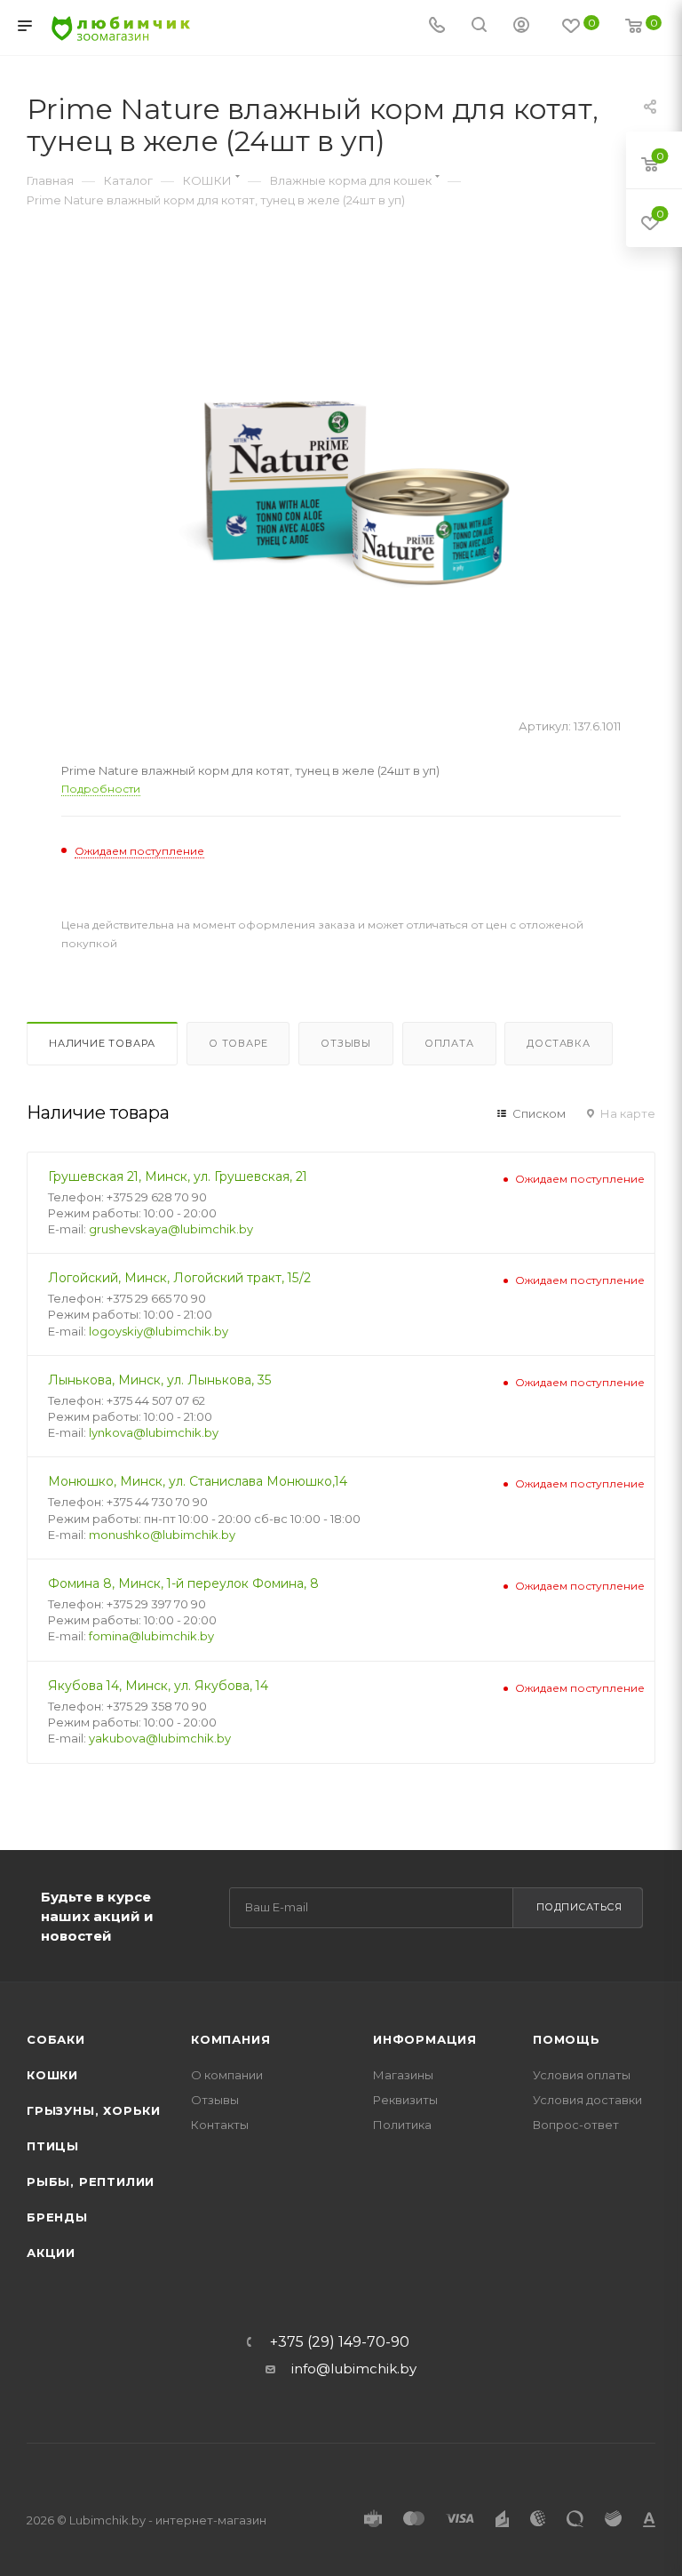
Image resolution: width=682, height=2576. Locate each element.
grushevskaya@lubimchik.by (171, 1229)
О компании (227, 2075)
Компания (230, 2039)
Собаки (56, 2039)
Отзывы (346, 1043)
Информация (425, 2039)
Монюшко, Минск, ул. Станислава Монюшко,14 (198, 1481)
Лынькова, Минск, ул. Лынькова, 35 (160, 1380)
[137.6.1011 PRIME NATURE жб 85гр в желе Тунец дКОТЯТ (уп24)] (341, 495)
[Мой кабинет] (521, 27)
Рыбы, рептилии (91, 2181)
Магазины (403, 2075)
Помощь (567, 2039)
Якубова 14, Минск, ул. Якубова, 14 (158, 1686)
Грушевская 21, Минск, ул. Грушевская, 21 (178, 1176)
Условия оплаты (582, 2075)
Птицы (53, 2146)
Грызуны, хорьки (94, 2110)
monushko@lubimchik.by (162, 1535)
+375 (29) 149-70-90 (340, 2342)
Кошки (52, 2075)
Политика (402, 2125)
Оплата (449, 1043)
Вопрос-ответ (576, 2125)
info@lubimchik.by (354, 2369)
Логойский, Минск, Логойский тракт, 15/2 (179, 1278)
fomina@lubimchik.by (151, 1636)
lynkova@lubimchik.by (154, 1432)
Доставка (558, 1043)
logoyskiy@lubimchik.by (159, 1331)
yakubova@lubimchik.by (160, 1738)
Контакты (220, 2125)
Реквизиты (405, 2100)
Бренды (57, 2217)
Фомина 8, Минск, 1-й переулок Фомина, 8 (183, 1583)
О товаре (238, 1043)
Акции (51, 2253)
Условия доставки (587, 2100)
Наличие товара (102, 1043)
